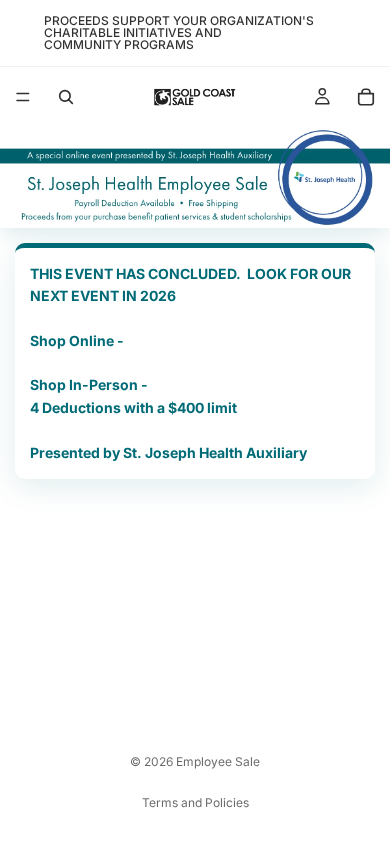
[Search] (66, 97)
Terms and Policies (195, 802)
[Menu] (23, 97)
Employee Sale (218, 761)
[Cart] (366, 97)
